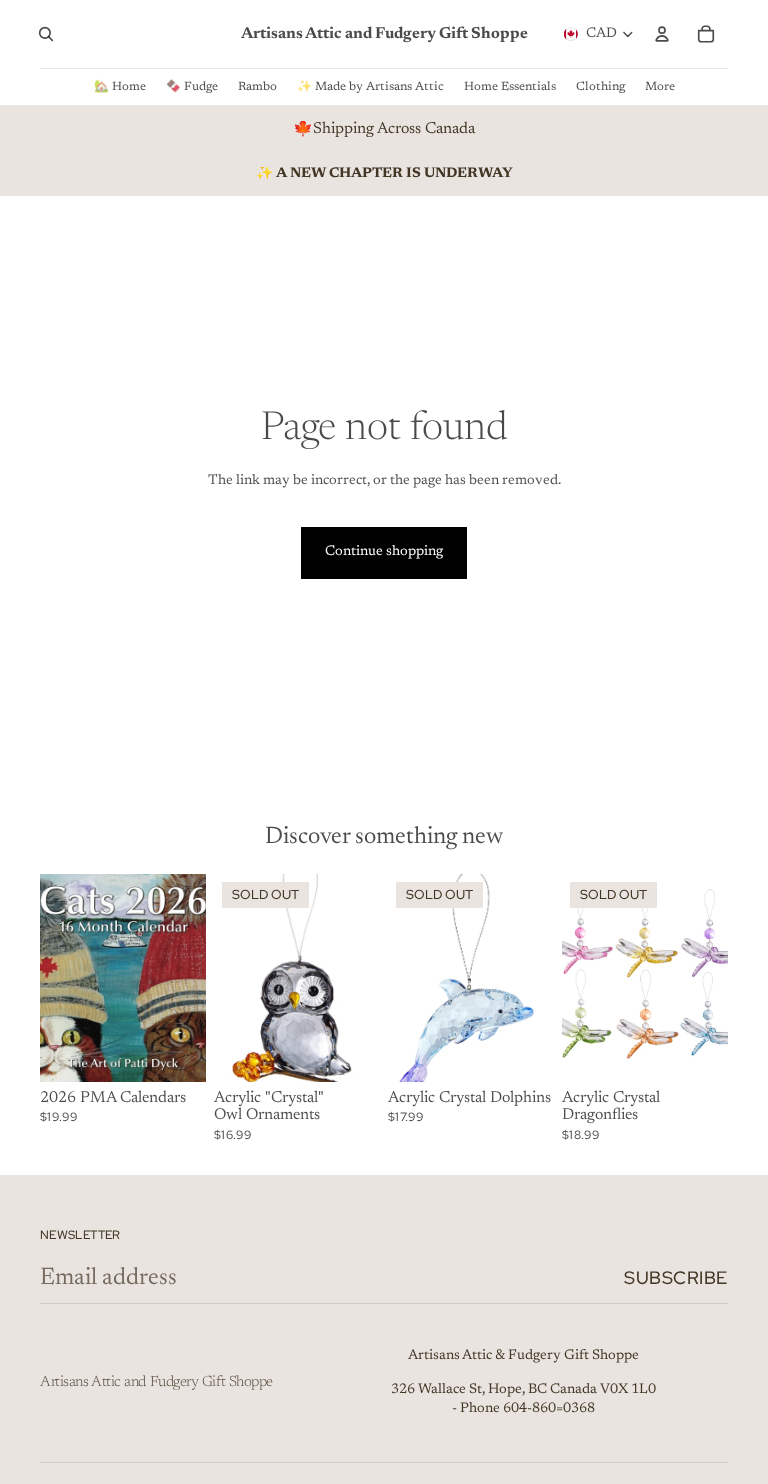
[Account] (662, 34)
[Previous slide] (62, 978)
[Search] (46, 34)
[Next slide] (184, 978)
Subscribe (676, 1277)
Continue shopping (384, 552)
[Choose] (175, 1051)
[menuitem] (660, 87)
